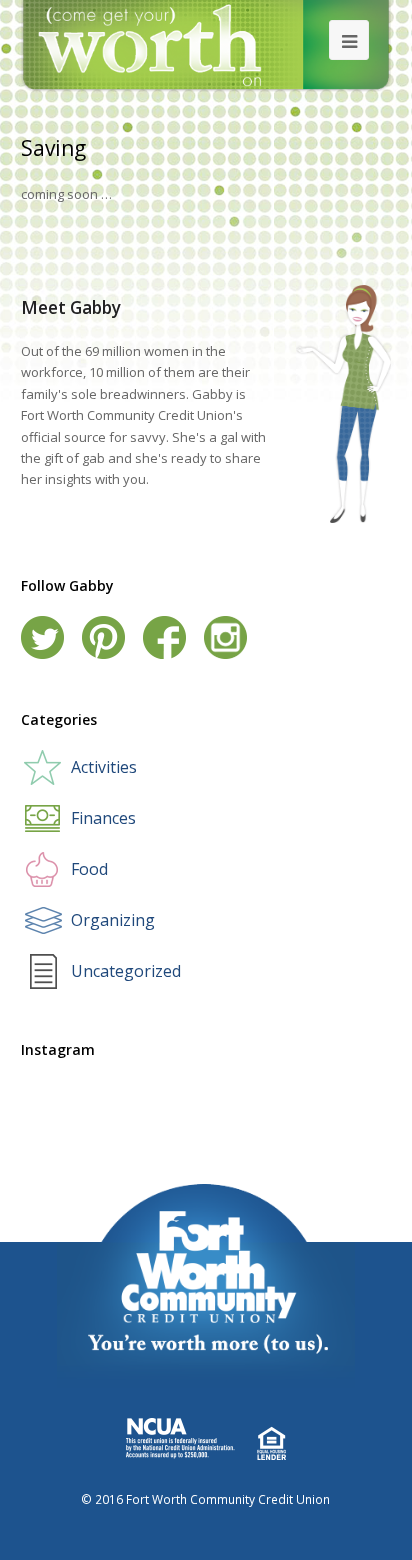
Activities (104, 767)
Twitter (42, 637)
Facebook (164, 637)
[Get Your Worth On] (206, 45)
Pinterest (103, 637)
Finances (103, 818)
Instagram (225, 637)
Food (89, 869)
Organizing (113, 920)
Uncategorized (126, 971)
